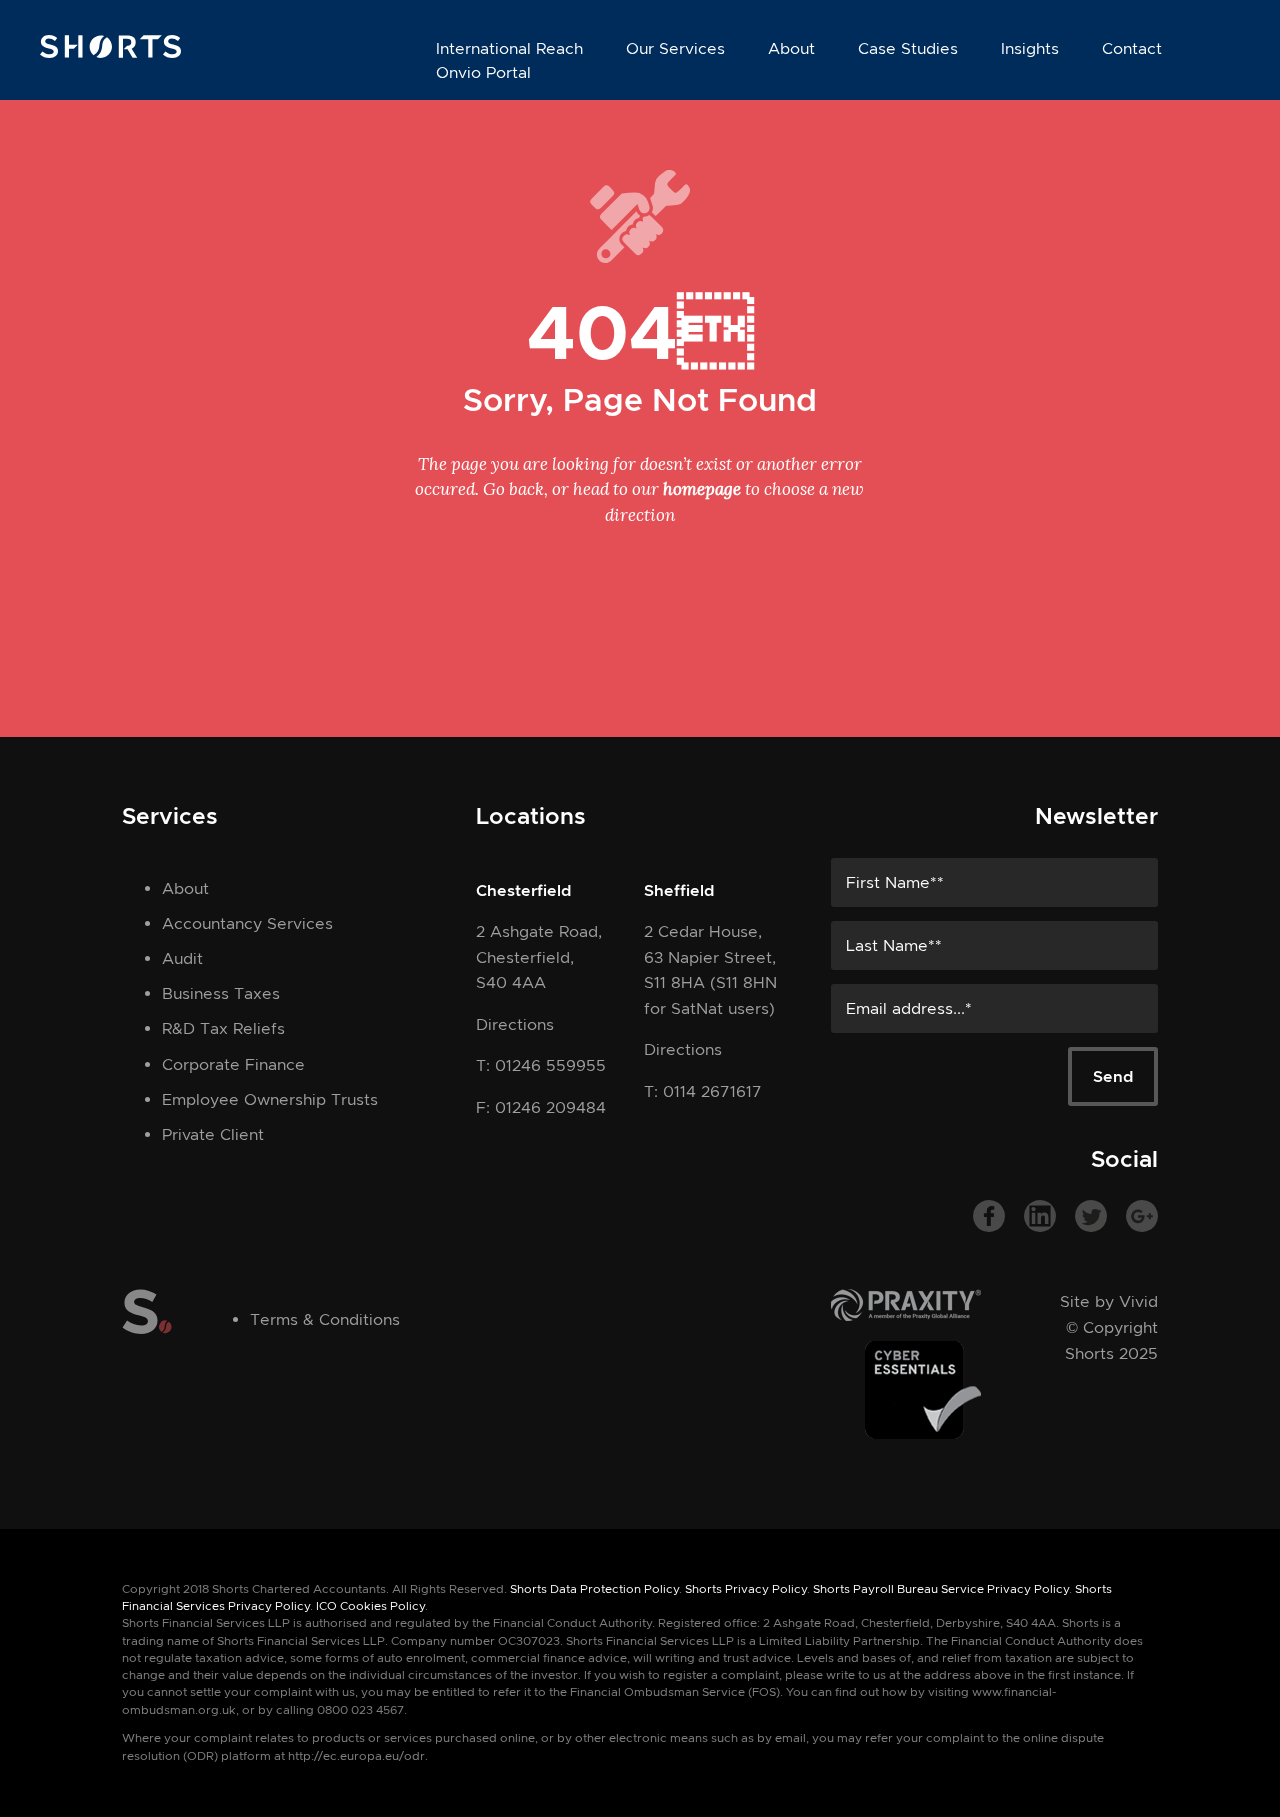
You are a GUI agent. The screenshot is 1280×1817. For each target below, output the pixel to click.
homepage (702, 488)
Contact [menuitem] (1132, 48)
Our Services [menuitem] (675, 48)
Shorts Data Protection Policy (594, 1589)
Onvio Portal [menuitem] (483, 72)
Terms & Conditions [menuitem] (325, 1319)
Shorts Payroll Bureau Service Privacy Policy (941, 1589)
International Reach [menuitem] (509, 48)
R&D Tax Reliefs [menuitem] (223, 1028)
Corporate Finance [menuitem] (233, 1064)
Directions (515, 1024)
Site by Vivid (1109, 1301)
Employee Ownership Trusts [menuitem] (270, 1099)
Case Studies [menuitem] (908, 48)
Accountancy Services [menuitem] (247, 923)
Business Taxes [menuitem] (221, 993)
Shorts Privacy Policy (746, 1589)
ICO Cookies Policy (370, 1606)
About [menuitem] (791, 48)
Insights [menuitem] (1030, 48)
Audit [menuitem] (182, 958)
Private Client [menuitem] (213, 1134)
